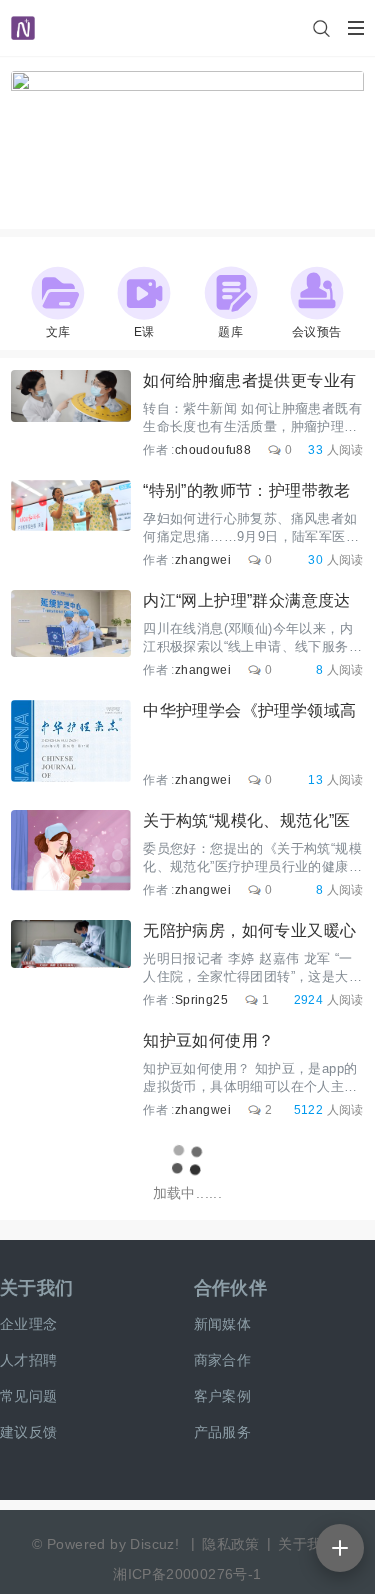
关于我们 (37, 1288)
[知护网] (23, 19)
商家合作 (223, 1360)
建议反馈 (29, 1432)
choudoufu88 (213, 450)
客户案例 (223, 1396)
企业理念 (29, 1324)
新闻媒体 (223, 1324)
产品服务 (223, 1432)
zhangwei (203, 560)
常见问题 (29, 1396)
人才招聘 (29, 1360)
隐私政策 (231, 1544)
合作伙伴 (231, 1288)
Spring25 (201, 1000)
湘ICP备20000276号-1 (187, 1574)
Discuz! (154, 1544)
